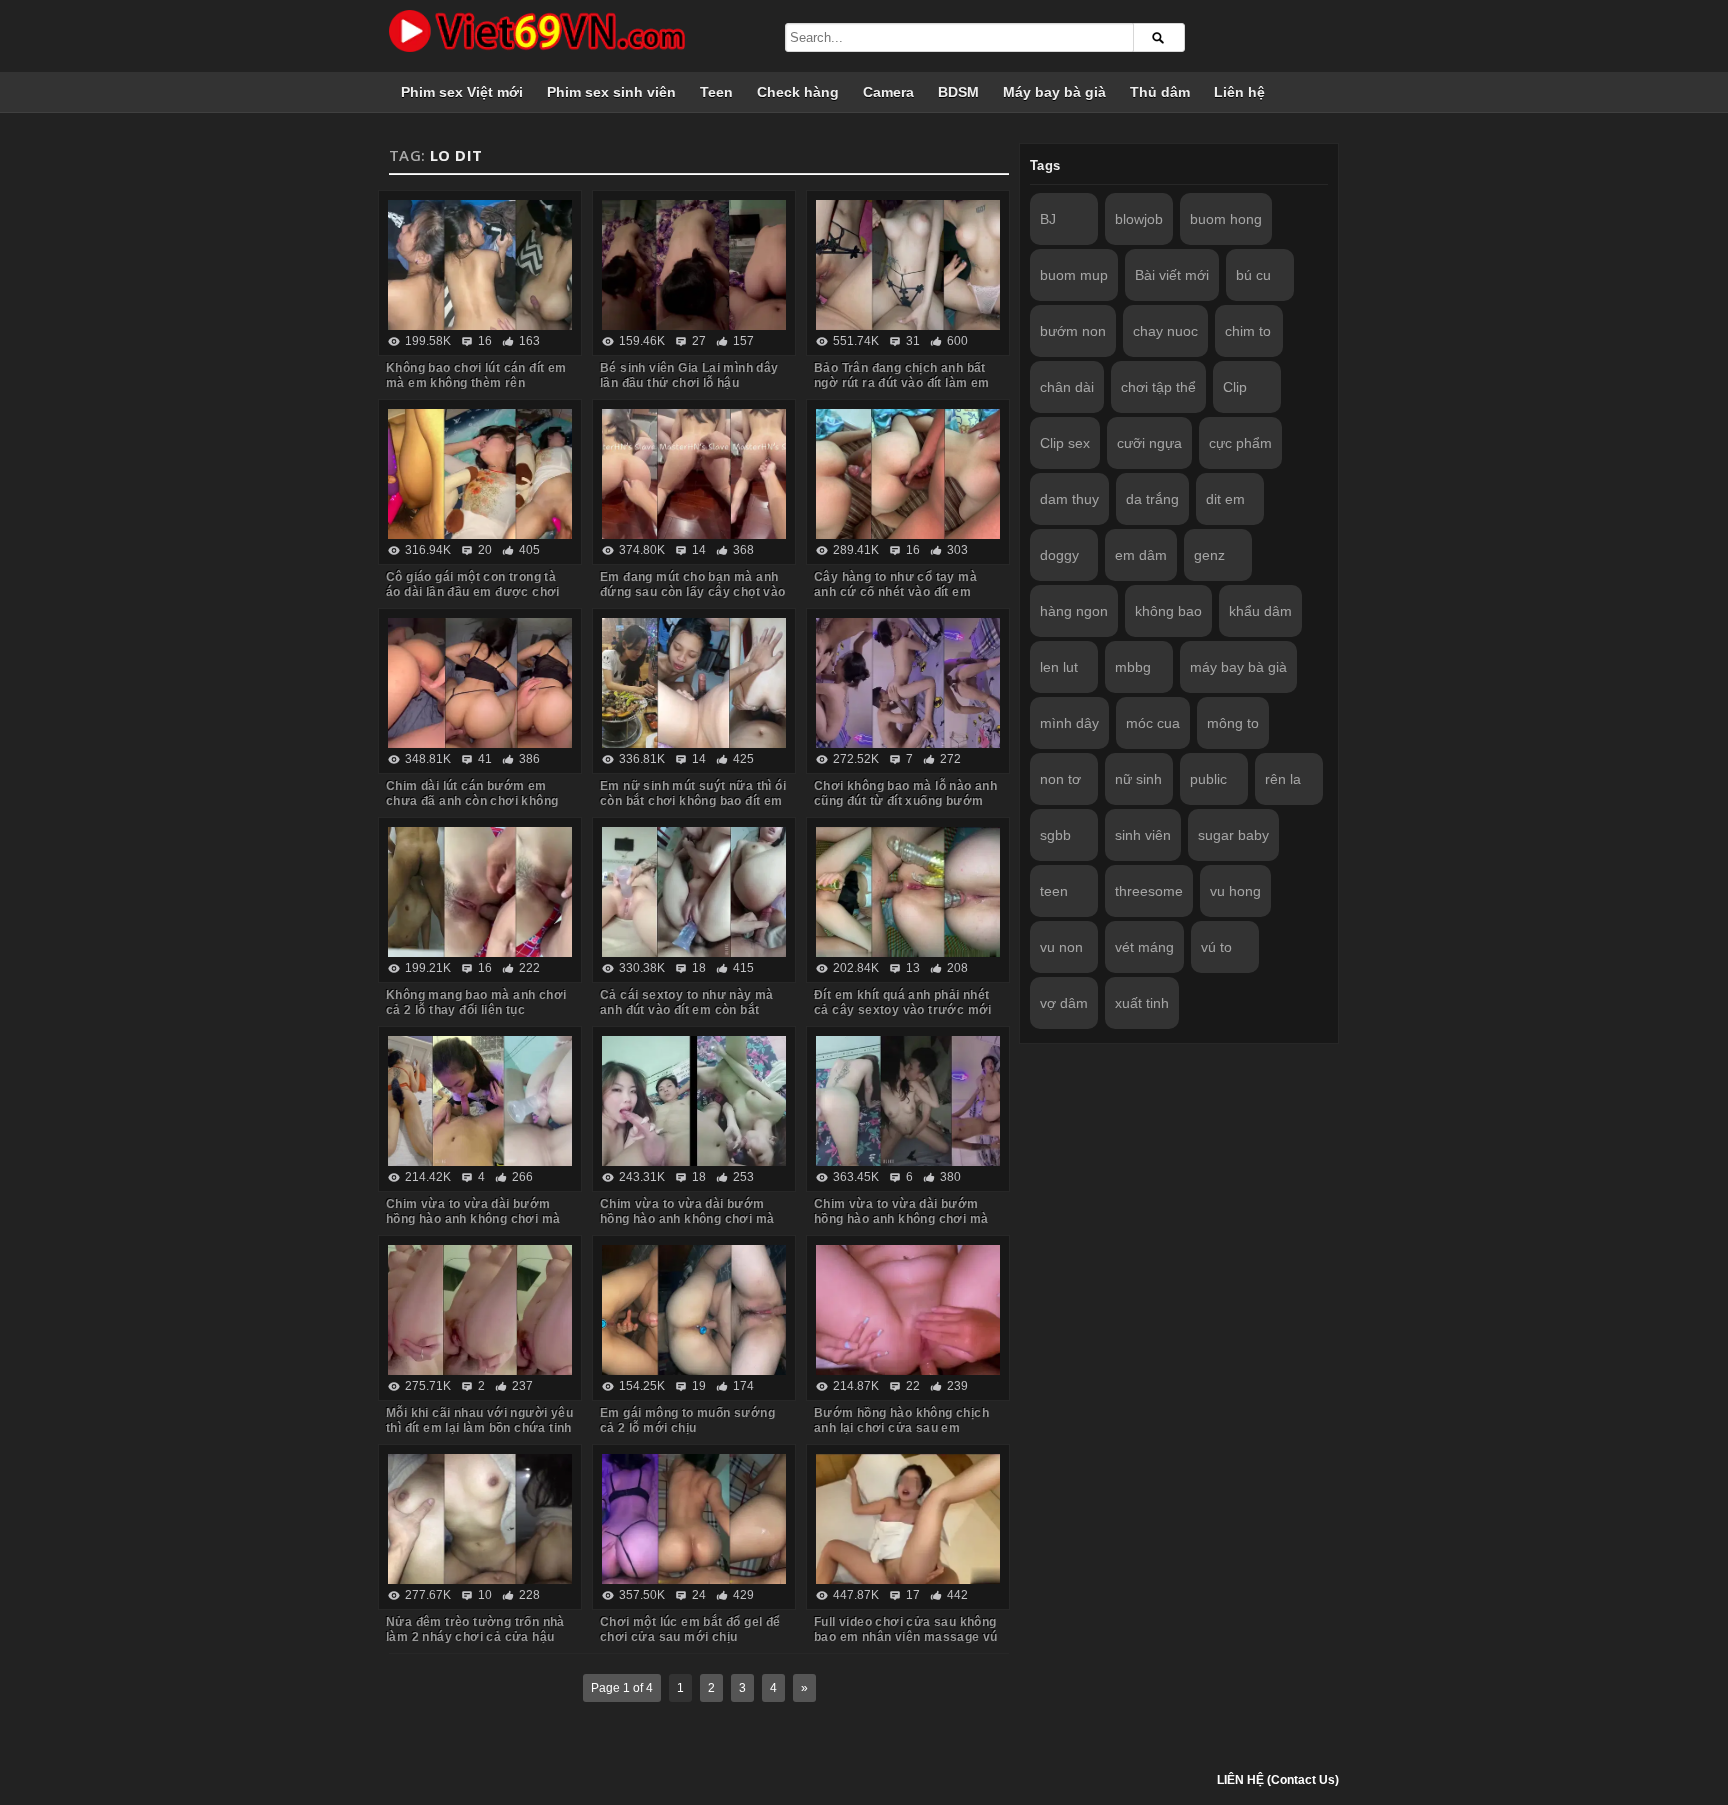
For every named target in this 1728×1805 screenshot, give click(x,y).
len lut (1059, 667)
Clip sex (1065, 443)
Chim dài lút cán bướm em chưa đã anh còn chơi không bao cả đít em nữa (472, 801)
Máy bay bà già (1054, 92)
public (1208, 779)
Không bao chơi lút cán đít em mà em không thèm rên (476, 375)
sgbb (1055, 835)
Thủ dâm (1160, 92)
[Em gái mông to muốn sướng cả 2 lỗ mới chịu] (694, 1310)
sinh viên (1143, 835)
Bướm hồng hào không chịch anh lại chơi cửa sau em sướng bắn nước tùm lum (901, 1428)
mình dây (1069, 723)
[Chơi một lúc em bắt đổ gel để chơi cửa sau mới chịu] (694, 1519)
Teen (716, 92)
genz (1209, 555)
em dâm (1141, 555)
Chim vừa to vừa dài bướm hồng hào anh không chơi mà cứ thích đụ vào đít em (901, 1219)
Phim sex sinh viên (611, 92)
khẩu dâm (1260, 611)
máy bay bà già (1238, 667)
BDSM (958, 92)
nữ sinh (1138, 779)
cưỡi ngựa (1149, 443)
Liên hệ (1239, 92)
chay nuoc (1165, 331)
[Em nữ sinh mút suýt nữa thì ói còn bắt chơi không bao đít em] (694, 683)
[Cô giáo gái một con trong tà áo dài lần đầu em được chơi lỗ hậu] (480, 474)
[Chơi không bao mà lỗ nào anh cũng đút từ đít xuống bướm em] (908, 683)
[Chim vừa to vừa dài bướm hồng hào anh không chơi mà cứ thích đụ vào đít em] (908, 1101)
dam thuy (1069, 499)
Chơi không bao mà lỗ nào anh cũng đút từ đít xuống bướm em (905, 801)
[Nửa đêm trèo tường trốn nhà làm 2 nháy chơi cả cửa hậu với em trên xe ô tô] (480, 1519)
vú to (1216, 947)
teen (1054, 891)
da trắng (1152, 499)
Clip (1235, 387)
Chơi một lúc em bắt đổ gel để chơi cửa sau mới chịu (690, 1629)
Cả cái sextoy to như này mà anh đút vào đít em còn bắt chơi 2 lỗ (687, 1010)
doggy (1059, 555)
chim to (1248, 331)
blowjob (1139, 219)
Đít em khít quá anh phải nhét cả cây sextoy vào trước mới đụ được (903, 1010)
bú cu (1253, 275)
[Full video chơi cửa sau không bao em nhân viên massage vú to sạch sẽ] (908, 1519)
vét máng (1144, 947)
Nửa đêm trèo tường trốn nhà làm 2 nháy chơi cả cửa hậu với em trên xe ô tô (475, 1637)
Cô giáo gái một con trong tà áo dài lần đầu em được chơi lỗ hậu (473, 592)
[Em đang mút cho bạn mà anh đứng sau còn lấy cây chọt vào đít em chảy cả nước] (694, 474)
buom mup (1074, 275)
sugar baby (1233, 835)
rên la (1283, 779)
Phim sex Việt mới (462, 92)
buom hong (1226, 219)
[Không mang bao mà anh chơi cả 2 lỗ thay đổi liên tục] (480, 892)
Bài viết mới (1172, 275)
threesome (1149, 891)
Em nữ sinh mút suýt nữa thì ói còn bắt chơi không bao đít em (693, 793)
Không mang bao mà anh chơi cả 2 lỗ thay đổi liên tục (476, 1002)
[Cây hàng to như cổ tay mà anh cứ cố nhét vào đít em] (908, 474)
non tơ (1060, 779)
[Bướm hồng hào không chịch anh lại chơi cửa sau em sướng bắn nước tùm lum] (908, 1310)
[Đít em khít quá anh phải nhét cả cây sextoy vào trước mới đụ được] (908, 892)
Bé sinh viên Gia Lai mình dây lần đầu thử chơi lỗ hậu (689, 375)
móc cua (1153, 723)
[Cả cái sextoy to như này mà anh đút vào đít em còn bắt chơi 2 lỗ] (694, 892)
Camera (888, 92)
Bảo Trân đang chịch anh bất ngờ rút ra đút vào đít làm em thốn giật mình (902, 383)
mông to (1233, 723)
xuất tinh (1142, 1003)
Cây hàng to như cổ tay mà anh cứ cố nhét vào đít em (895, 584)
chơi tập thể (1158, 387)
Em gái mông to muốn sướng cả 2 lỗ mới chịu (687, 1420)
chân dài (1067, 387)
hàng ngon (1074, 611)
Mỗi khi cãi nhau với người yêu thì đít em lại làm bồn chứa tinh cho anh (479, 1428)
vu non (1061, 947)
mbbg (1133, 667)
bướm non (1073, 331)
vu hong (1235, 891)
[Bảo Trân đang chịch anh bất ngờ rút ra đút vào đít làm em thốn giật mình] (908, 265)
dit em (1225, 499)
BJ (1048, 219)
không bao (1168, 611)
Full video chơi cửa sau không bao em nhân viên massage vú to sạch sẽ (906, 1637)
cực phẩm (1240, 443)
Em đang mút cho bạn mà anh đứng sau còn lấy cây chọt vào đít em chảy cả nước (693, 592)
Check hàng (798, 92)
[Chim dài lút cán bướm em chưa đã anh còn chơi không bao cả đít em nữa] (480, 683)
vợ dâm (1064, 1003)
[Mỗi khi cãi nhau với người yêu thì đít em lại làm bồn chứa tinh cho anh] (480, 1310)
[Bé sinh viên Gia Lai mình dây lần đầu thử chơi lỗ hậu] (694, 265)
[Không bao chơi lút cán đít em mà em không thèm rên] (480, 265)
